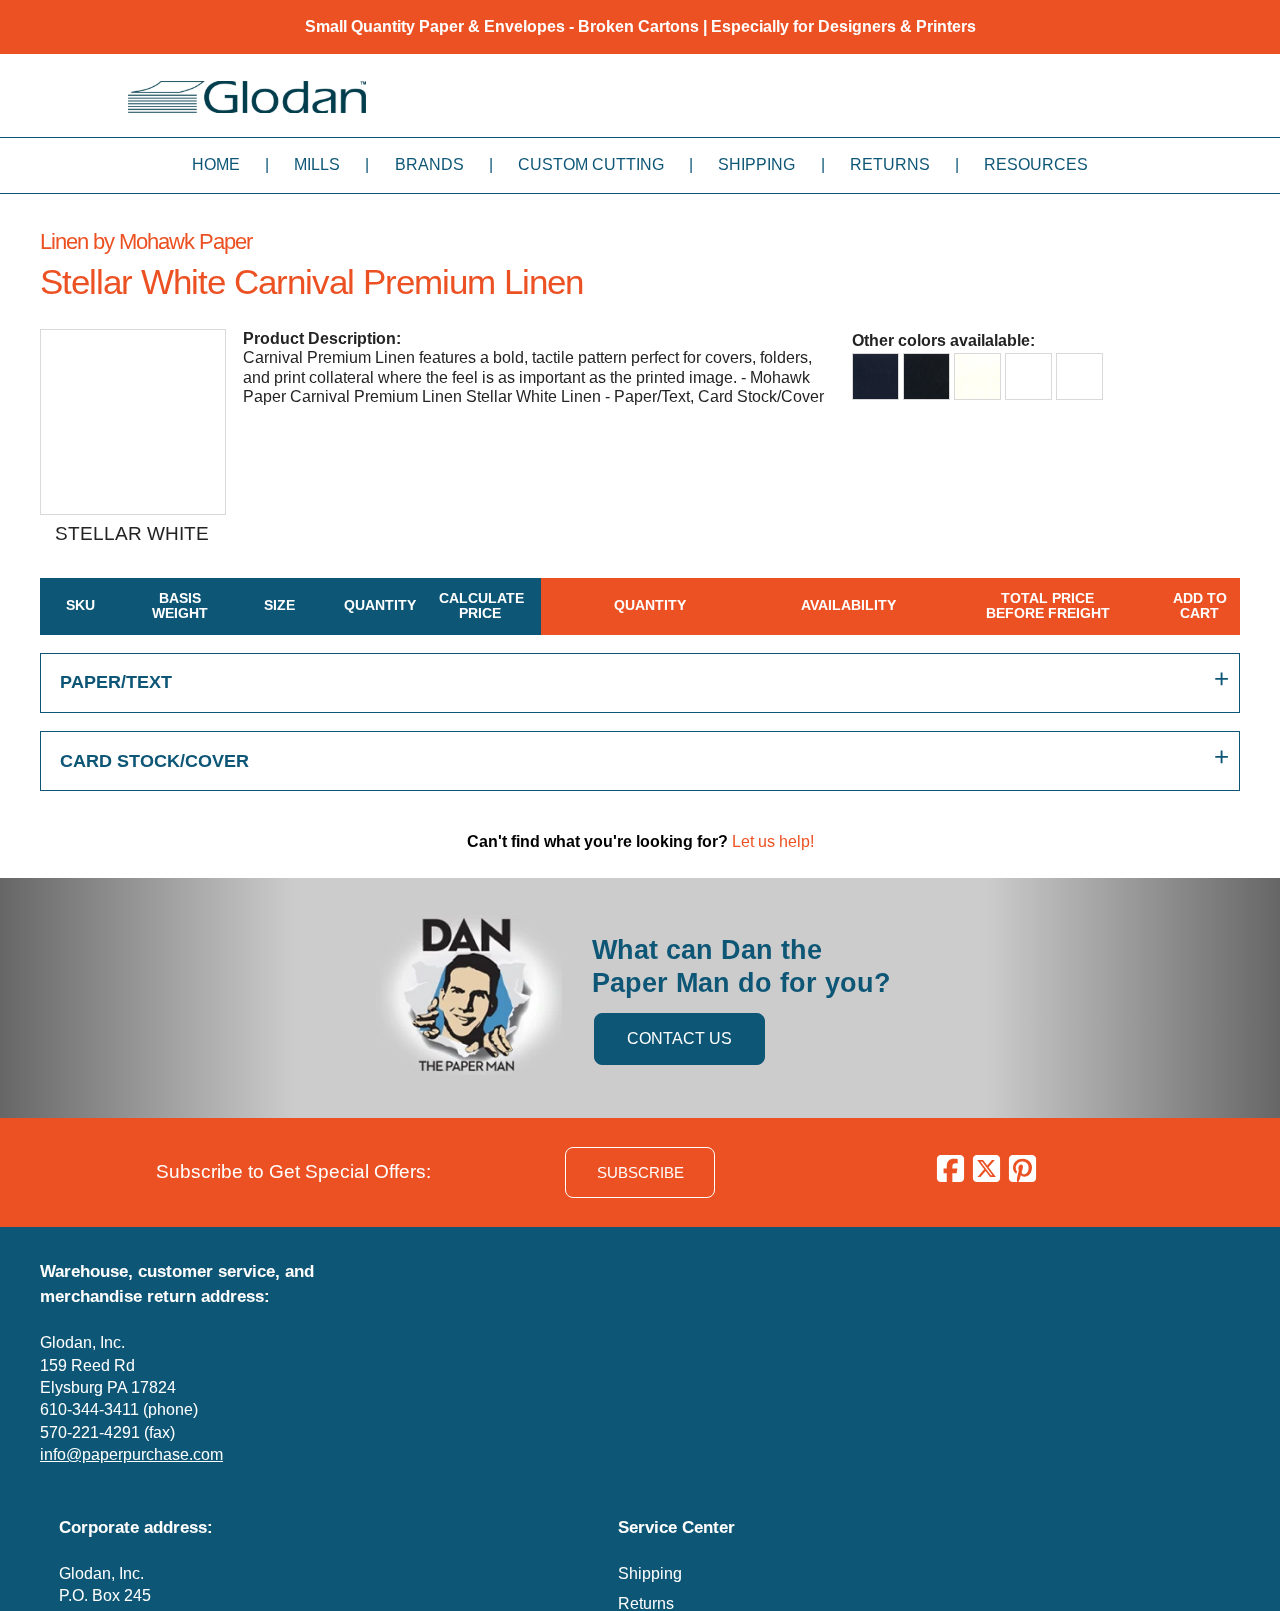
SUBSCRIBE (640, 1172)
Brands (429, 164)
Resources (1036, 164)
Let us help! (773, 841)
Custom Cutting (591, 164)
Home (216, 164)
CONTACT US (679, 1038)
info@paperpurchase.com (131, 1454)
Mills (317, 164)
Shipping (756, 164)
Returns (890, 164)
